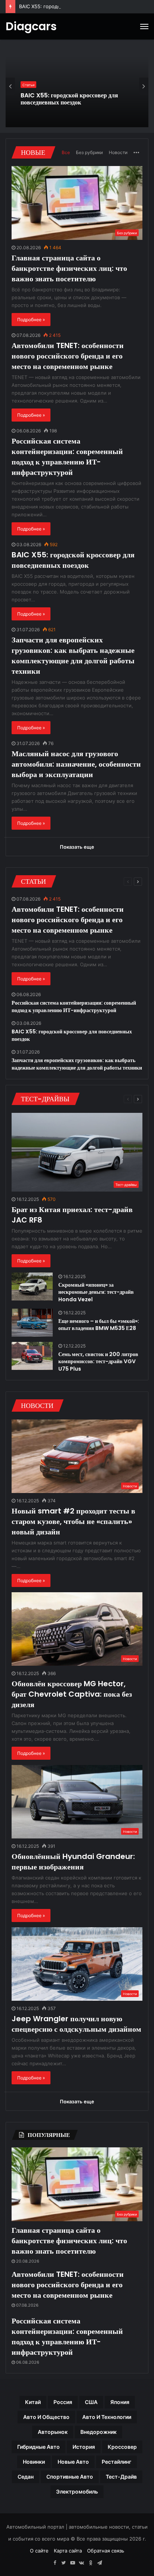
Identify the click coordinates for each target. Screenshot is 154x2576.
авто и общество (46, 2417)
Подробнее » (31, 320)
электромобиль (77, 2492)
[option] (77, 86)
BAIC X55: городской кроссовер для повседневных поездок (73, 560)
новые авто (73, 2462)
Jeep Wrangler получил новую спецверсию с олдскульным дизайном (76, 2024)
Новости (118, 152)
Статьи (28, 81)
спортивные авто (70, 2477)
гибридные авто (38, 2447)
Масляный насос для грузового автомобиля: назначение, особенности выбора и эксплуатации (76, 764)
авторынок (53, 2432)
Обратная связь (106, 2551)
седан (26, 2477)
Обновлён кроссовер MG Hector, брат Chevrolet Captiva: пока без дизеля (72, 1694)
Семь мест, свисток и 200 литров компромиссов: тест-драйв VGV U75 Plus (98, 1361)
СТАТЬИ (33, 881)
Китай (33, 2402)
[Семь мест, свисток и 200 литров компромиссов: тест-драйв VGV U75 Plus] (32, 1356)
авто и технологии (107, 2417)
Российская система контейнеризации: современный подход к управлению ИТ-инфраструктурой (67, 457)
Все (66, 152)
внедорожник (98, 2432)
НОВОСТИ (37, 1406)
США (91, 2402)
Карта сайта (68, 2551)
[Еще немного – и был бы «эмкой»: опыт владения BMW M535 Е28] (32, 1323)
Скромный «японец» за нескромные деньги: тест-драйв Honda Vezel (96, 1292)
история (84, 2447)
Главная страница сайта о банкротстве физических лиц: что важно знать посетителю (69, 268)
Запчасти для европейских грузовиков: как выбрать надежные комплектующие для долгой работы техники (76, 99)
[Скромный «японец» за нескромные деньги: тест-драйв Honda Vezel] (32, 1287)
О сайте (39, 2551)
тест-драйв (121, 2477)
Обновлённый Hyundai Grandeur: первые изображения (73, 1862)
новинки (34, 2462)
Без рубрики (89, 152)
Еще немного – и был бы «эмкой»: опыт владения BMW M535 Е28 (99, 1325)
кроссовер (122, 2447)
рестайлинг (116, 2462)
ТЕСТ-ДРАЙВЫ (45, 1099)
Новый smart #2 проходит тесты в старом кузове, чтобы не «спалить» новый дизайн (73, 1521)
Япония (120, 2402)
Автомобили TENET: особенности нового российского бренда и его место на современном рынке (68, 356)
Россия (63, 2402)
